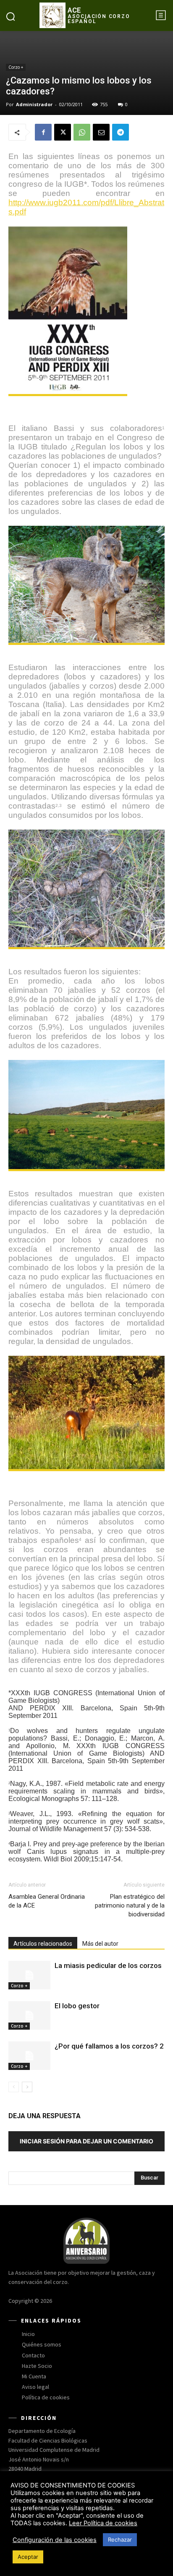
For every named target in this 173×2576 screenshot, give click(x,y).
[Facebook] (43, 132)
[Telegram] (121, 132)
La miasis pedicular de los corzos (108, 1965)
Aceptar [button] (28, 2557)
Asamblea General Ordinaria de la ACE (47, 1901)
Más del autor (100, 1944)
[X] (63, 132)
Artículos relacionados (43, 1944)
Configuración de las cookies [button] (55, 2540)
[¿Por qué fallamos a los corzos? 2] (29, 2056)
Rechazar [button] (120, 2539)
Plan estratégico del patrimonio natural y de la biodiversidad (130, 1905)
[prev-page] (14, 2087)
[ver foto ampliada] (86, 311)
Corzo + (16, 67)
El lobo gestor (77, 2006)
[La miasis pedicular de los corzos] (29, 1975)
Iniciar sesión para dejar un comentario (86, 2141)
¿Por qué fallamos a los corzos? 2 (109, 2046)
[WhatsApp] (82, 132)
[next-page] (27, 2087)
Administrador (34, 104)
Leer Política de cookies (103, 2523)
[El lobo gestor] (29, 2016)
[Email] (101, 132)
